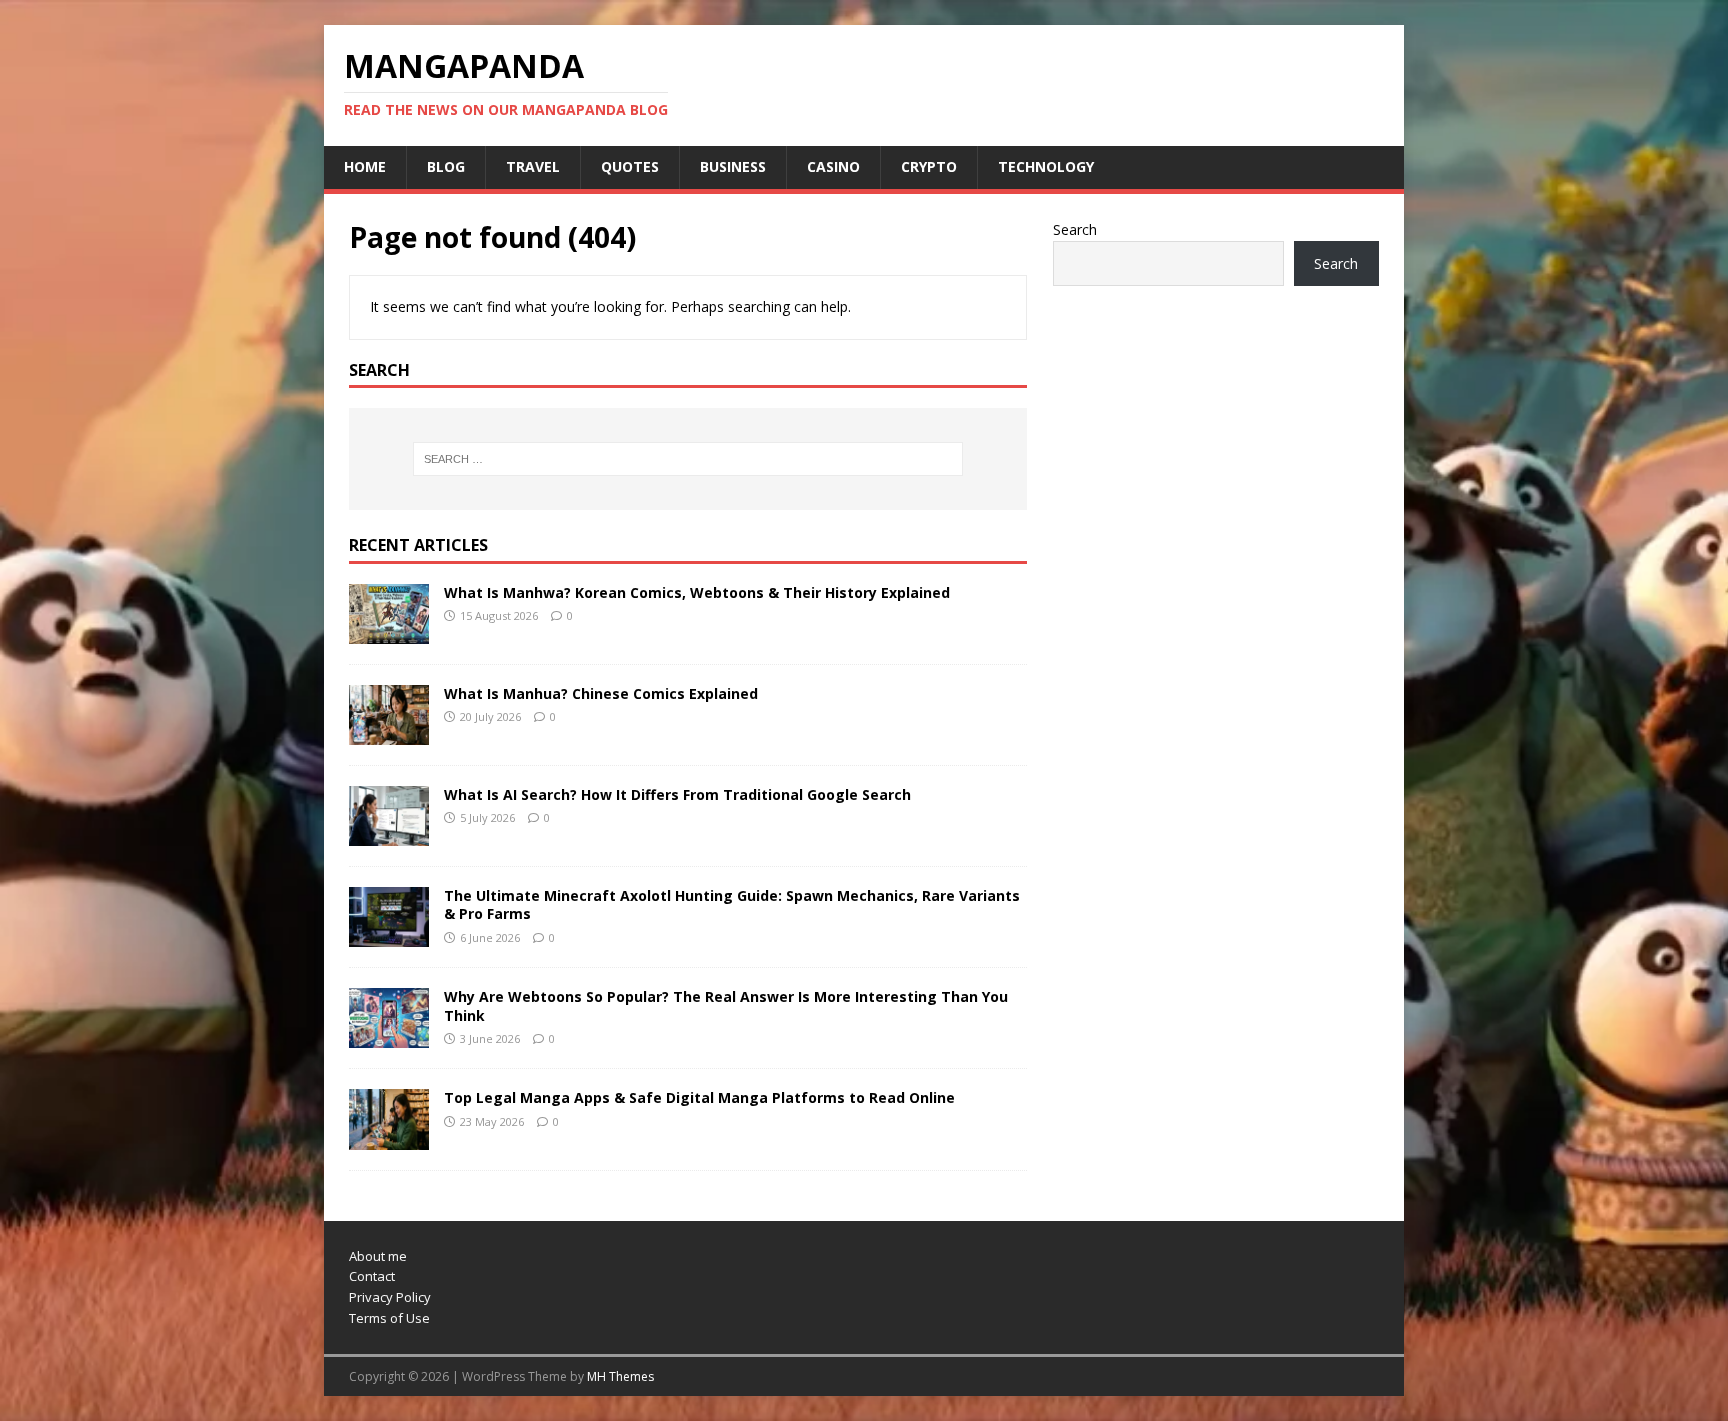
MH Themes (620, 1376)
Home (365, 166)
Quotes (630, 166)
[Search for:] (688, 459)
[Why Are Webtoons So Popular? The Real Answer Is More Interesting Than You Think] (389, 1036)
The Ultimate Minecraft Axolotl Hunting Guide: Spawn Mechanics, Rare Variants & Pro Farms (732, 904)
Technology (1046, 166)
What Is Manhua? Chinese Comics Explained (601, 693)
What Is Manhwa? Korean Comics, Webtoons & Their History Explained (697, 592)
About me (378, 1256)
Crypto (929, 166)
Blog (446, 166)
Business (733, 166)
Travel (533, 166)
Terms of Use (389, 1318)
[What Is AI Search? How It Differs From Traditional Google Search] (389, 834)
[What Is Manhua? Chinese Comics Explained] (389, 733)
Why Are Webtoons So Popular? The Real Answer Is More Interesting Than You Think (726, 1005)
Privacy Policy (390, 1297)
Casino (833, 166)
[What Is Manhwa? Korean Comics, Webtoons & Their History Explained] (389, 632)
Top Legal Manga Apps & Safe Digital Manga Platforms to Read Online (699, 1097)
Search (1075, 229)
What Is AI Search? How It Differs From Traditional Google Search (677, 794)
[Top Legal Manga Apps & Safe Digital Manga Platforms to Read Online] (389, 1137)
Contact (372, 1276)
